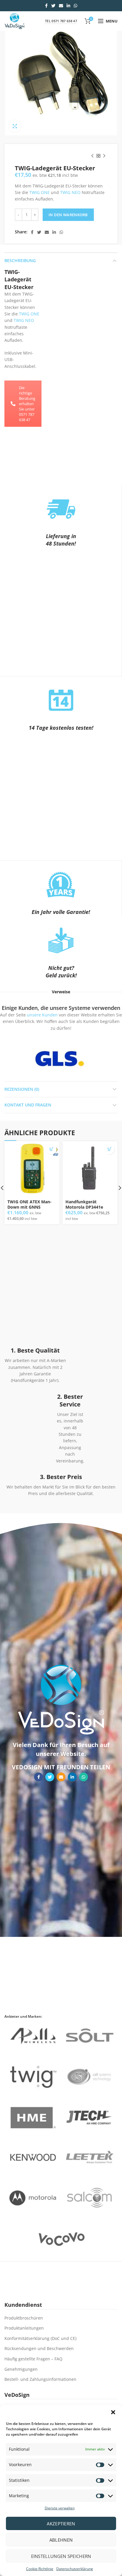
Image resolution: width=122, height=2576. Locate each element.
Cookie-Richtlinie (40, 2569)
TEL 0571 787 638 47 (61, 21)
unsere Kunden (42, 1015)
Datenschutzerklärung (75, 2569)
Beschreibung (20, 260)
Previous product (92, 156)
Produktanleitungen (24, 2328)
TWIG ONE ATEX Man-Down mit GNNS (29, 1204)
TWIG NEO (70, 192)
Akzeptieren (61, 2524)
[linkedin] (68, 6)
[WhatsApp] (76, 6)
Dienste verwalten (60, 2508)
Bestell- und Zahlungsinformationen (40, 2379)
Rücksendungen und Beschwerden (39, 2348)
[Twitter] (53, 6)
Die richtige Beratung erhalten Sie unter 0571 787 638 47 (27, 404)
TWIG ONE (40, 192)
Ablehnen (61, 2540)
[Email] (61, 6)
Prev (24, 1058)
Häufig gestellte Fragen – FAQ (33, 2359)
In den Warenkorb (68, 215)
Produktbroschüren (24, 2318)
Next (95, 1058)
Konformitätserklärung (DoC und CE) (40, 2338)
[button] (113, 2412)
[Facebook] (46, 6)
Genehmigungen (21, 2369)
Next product (104, 156)
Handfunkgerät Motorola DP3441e (84, 1204)
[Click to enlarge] (15, 126)
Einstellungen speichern (61, 2556)
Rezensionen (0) (22, 1089)
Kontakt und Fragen (28, 1105)
